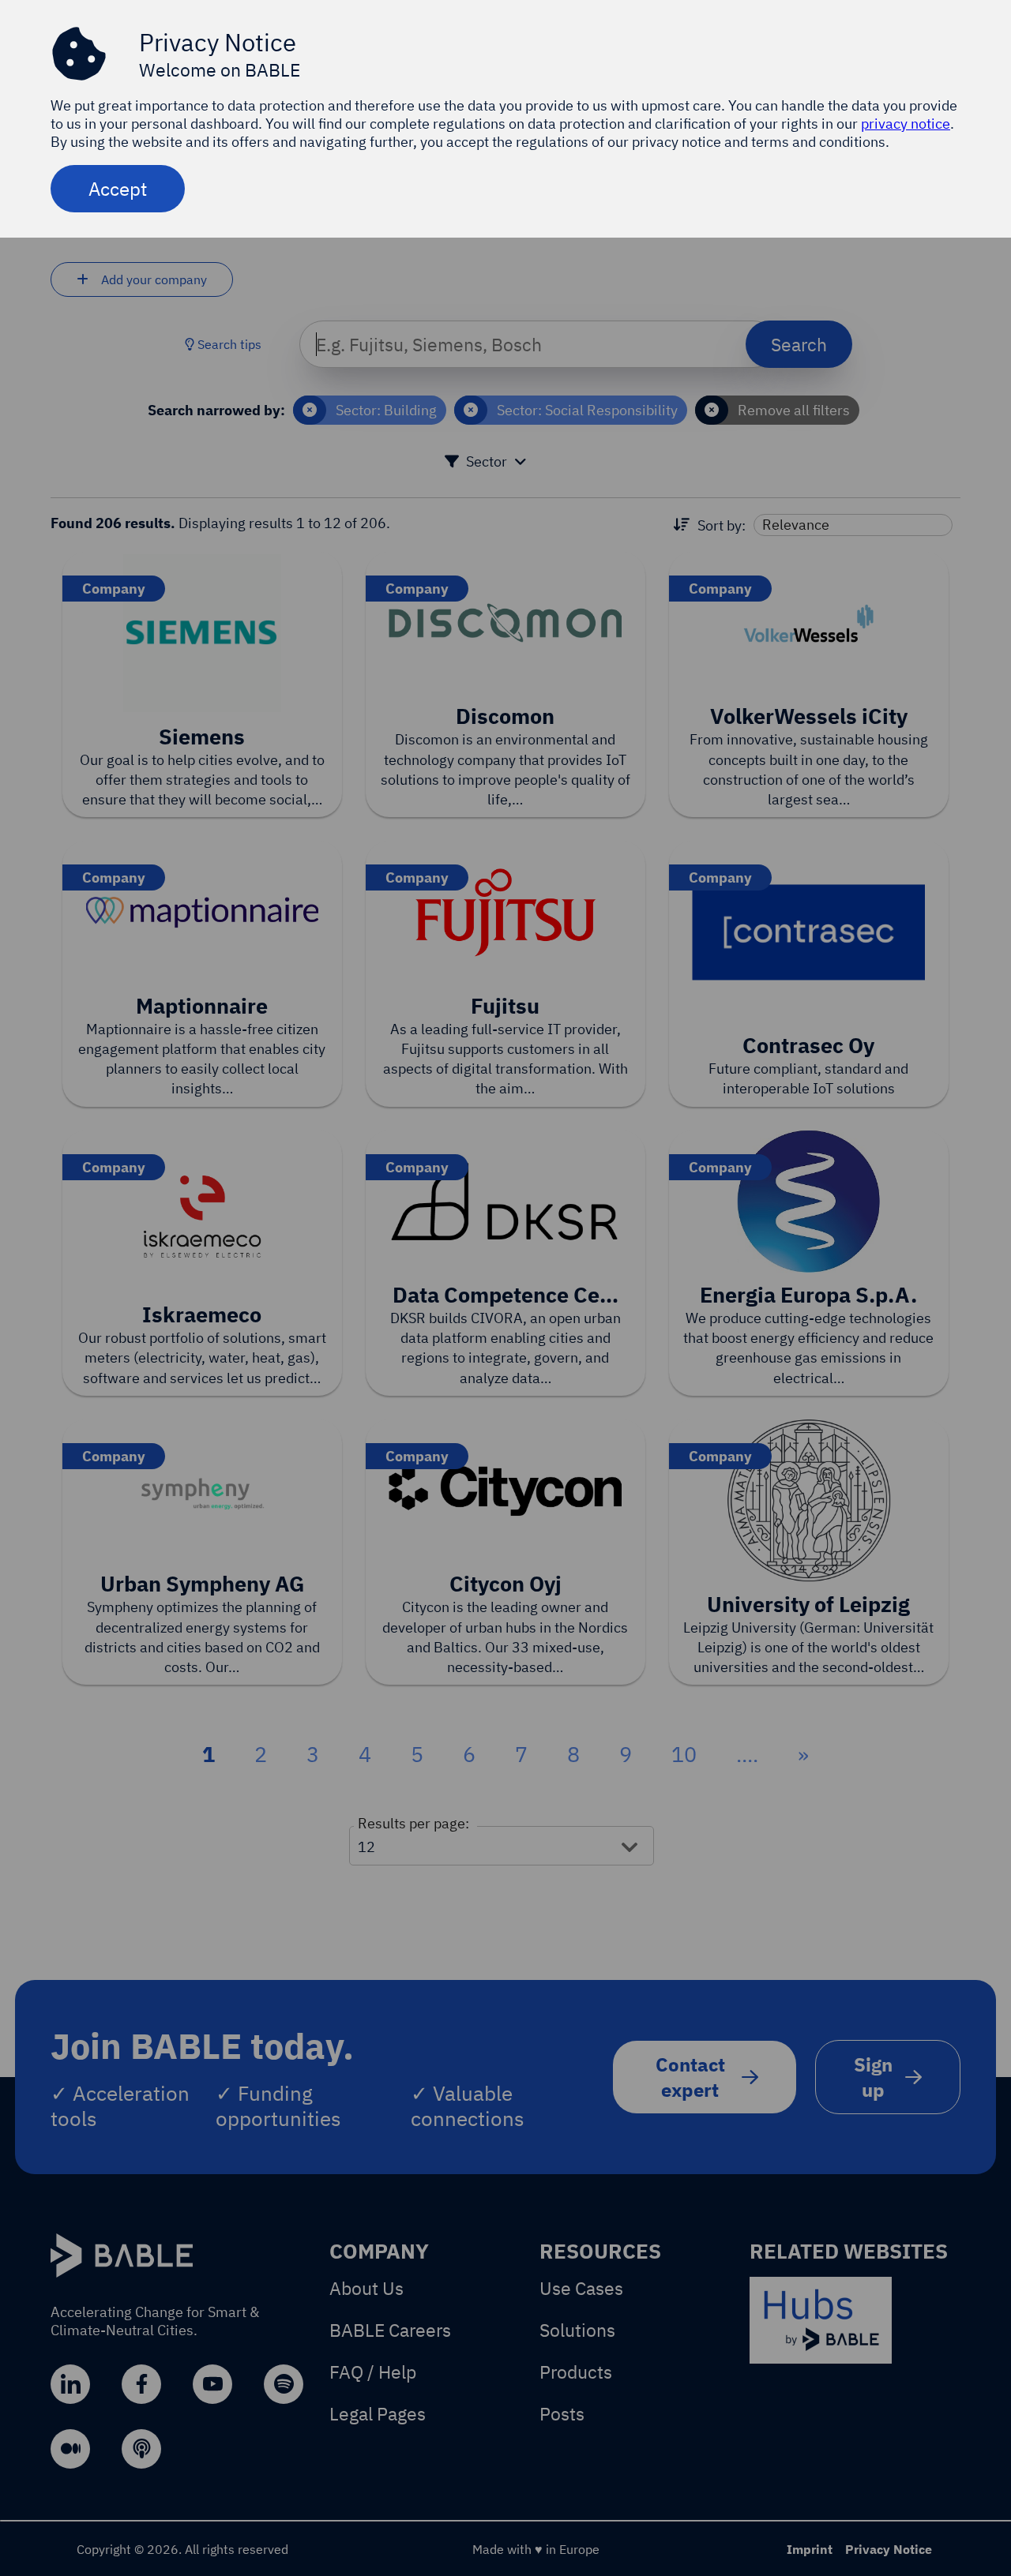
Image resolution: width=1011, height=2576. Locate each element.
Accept (118, 189)
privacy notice (906, 124)
